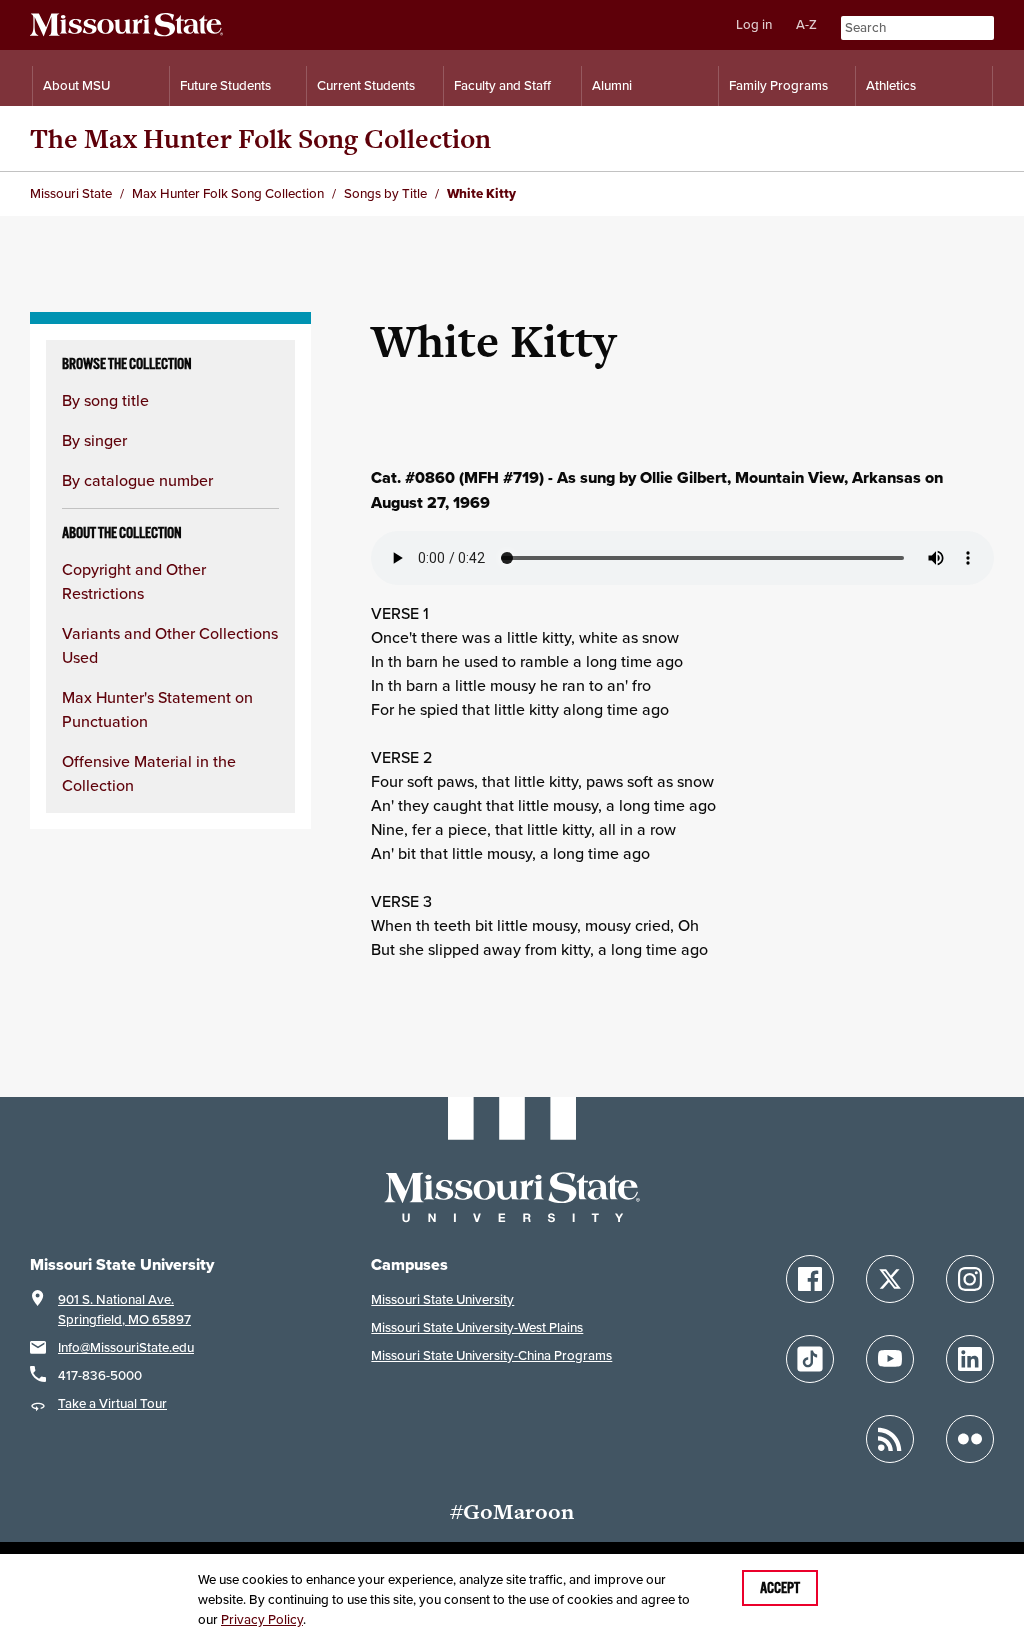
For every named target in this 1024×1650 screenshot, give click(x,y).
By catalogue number (137, 480)
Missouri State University (442, 1299)
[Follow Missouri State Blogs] (890, 1439)
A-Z (806, 24)
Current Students (366, 85)
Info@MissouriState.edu (126, 1347)
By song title (105, 400)
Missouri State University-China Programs (491, 1355)
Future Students (225, 85)
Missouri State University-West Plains (477, 1327)
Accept (780, 1588)
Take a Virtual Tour (112, 1403)
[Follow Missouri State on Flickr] (970, 1439)
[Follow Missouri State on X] (890, 1279)
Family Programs (778, 85)
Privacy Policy (262, 1619)
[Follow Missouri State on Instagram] (970, 1279)
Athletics (891, 85)
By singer (94, 440)
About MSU (76, 85)
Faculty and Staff (502, 85)
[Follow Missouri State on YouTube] (890, 1359)
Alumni (612, 85)
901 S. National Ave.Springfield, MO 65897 (124, 1309)
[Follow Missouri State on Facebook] (810, 1279)
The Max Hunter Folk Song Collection (260, 138)
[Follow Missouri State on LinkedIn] (970, 1359)
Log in (754, 24)
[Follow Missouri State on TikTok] (810, 1359)
